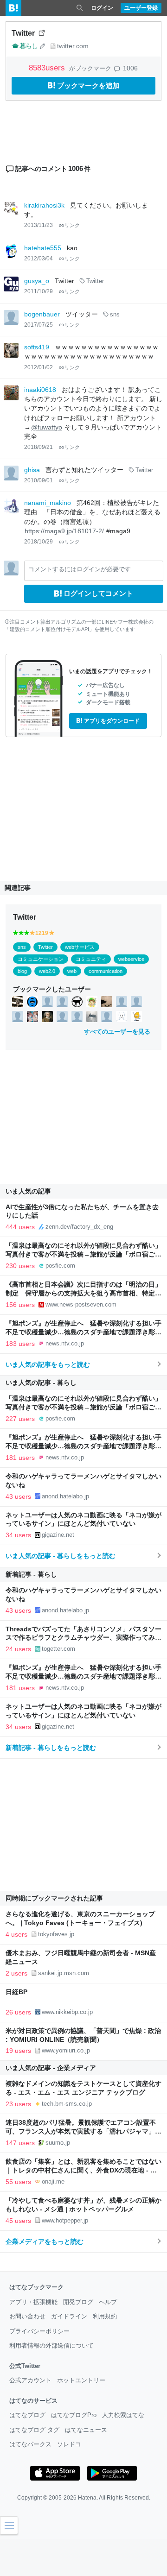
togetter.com (58, 1649)
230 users (20, 1266)
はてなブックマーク (36, 2287)
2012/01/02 (39, 367)
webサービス (80, 947)
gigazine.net (58, 1535)
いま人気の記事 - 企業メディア (51, 2068)
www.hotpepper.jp (65, 2220)
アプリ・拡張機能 (33, 2302)
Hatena (87, 2498)
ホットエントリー (81, 2380)
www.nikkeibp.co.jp (67, 2012)
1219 (42, 933)
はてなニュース (86, 2430)
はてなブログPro (74, 2415)
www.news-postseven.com (81, 1304)
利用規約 (105, 2316)
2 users (16, 1973)
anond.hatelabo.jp (65, 1496)
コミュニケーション (41, 959)
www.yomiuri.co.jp (66, 2050)
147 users (20, 2143)
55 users (18, 2182)
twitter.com (73, 46)
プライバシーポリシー (39, 2331)
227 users (20, 1419)
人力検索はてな (123, 2415)
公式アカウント (30, 2380)
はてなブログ (27, 2415)
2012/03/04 (39, 259)
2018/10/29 (39, 542)
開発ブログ (78, 2302)
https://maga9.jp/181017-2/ (64, 531)
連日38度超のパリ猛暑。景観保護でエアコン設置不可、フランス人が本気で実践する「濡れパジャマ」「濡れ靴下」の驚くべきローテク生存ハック (81, 2131)
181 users (20, 1458)
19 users (18, 2051)
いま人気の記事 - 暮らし (41, 1383)
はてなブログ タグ (34, 2430)
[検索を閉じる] (80, 8)
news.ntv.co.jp (65, 1343)
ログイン (102, 8)
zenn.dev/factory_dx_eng (79, 1227)
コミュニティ (91, 959)
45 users (18, 2221)
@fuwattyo (47, 427)
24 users (18, 1649)
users (48, 68)
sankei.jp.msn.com (64, 1973)
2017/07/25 (39, 325)
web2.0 (47, 971)
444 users (20, 1227)
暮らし (29, 46)
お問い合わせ (27, 2316)
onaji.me (53, 2181)
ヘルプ (108, 2302)
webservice (131, 959)
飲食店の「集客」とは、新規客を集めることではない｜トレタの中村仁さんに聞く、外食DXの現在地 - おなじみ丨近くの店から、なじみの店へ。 (83, 2170)
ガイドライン (69, 2316)
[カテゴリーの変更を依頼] (43, 46)
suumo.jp (58, 2143)
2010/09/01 (39, 480)
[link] (18, 1002)
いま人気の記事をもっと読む (48, 1364)
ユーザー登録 (141, 8)
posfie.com (60, 1266)
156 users (20, 1305)
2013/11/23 (39, 225)
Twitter (95, 281)
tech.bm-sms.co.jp (67, 2104)
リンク (72, 225)
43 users (18, 1496)
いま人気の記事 (28, 1191)
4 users (16, 1934)
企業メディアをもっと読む (45, 2241)
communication (106, 971)
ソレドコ (69, 2444)
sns (115, 315)
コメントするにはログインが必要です (80, 569)
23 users (18, 2104)
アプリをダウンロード (112, 721)
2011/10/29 (39, 291)
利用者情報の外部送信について (51, 2346)
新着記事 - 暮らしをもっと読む (51, 1748)
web (72, 971)
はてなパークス (30, 2444)
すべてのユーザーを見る (117, 1032)
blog (22, 971)
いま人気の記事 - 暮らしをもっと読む (61, 1556)
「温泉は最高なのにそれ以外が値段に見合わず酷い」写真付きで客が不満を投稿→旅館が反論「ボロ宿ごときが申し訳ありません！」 (83, 1254)
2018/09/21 (39, 447)
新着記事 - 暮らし (31, 1574)
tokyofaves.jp (56, 1934)
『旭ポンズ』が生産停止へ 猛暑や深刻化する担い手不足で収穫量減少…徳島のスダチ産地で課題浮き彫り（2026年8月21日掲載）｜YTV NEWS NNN (83, 1332)
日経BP (16, 1992)
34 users (18, 1535)
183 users (20, 1344)
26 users (18, 2012)
